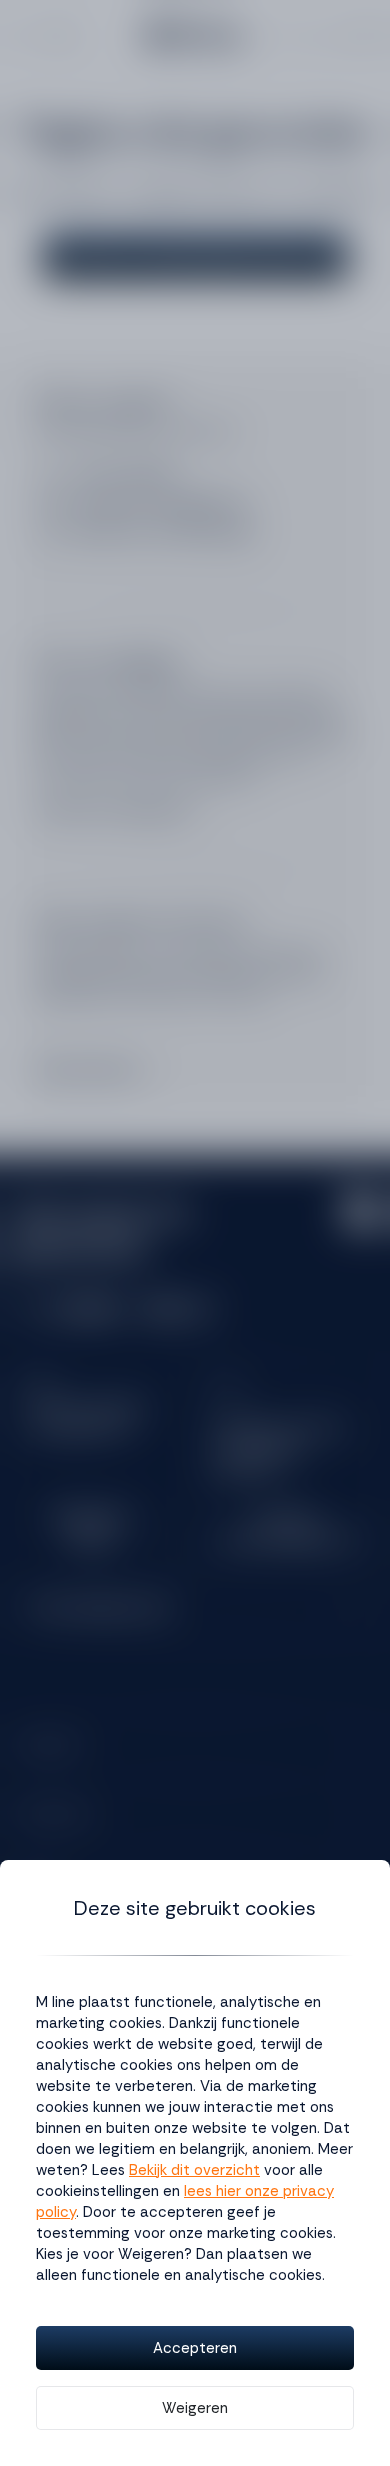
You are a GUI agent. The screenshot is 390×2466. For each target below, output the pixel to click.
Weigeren (195, 2408)
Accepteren (195, 2348)
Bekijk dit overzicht (194, 2170)
